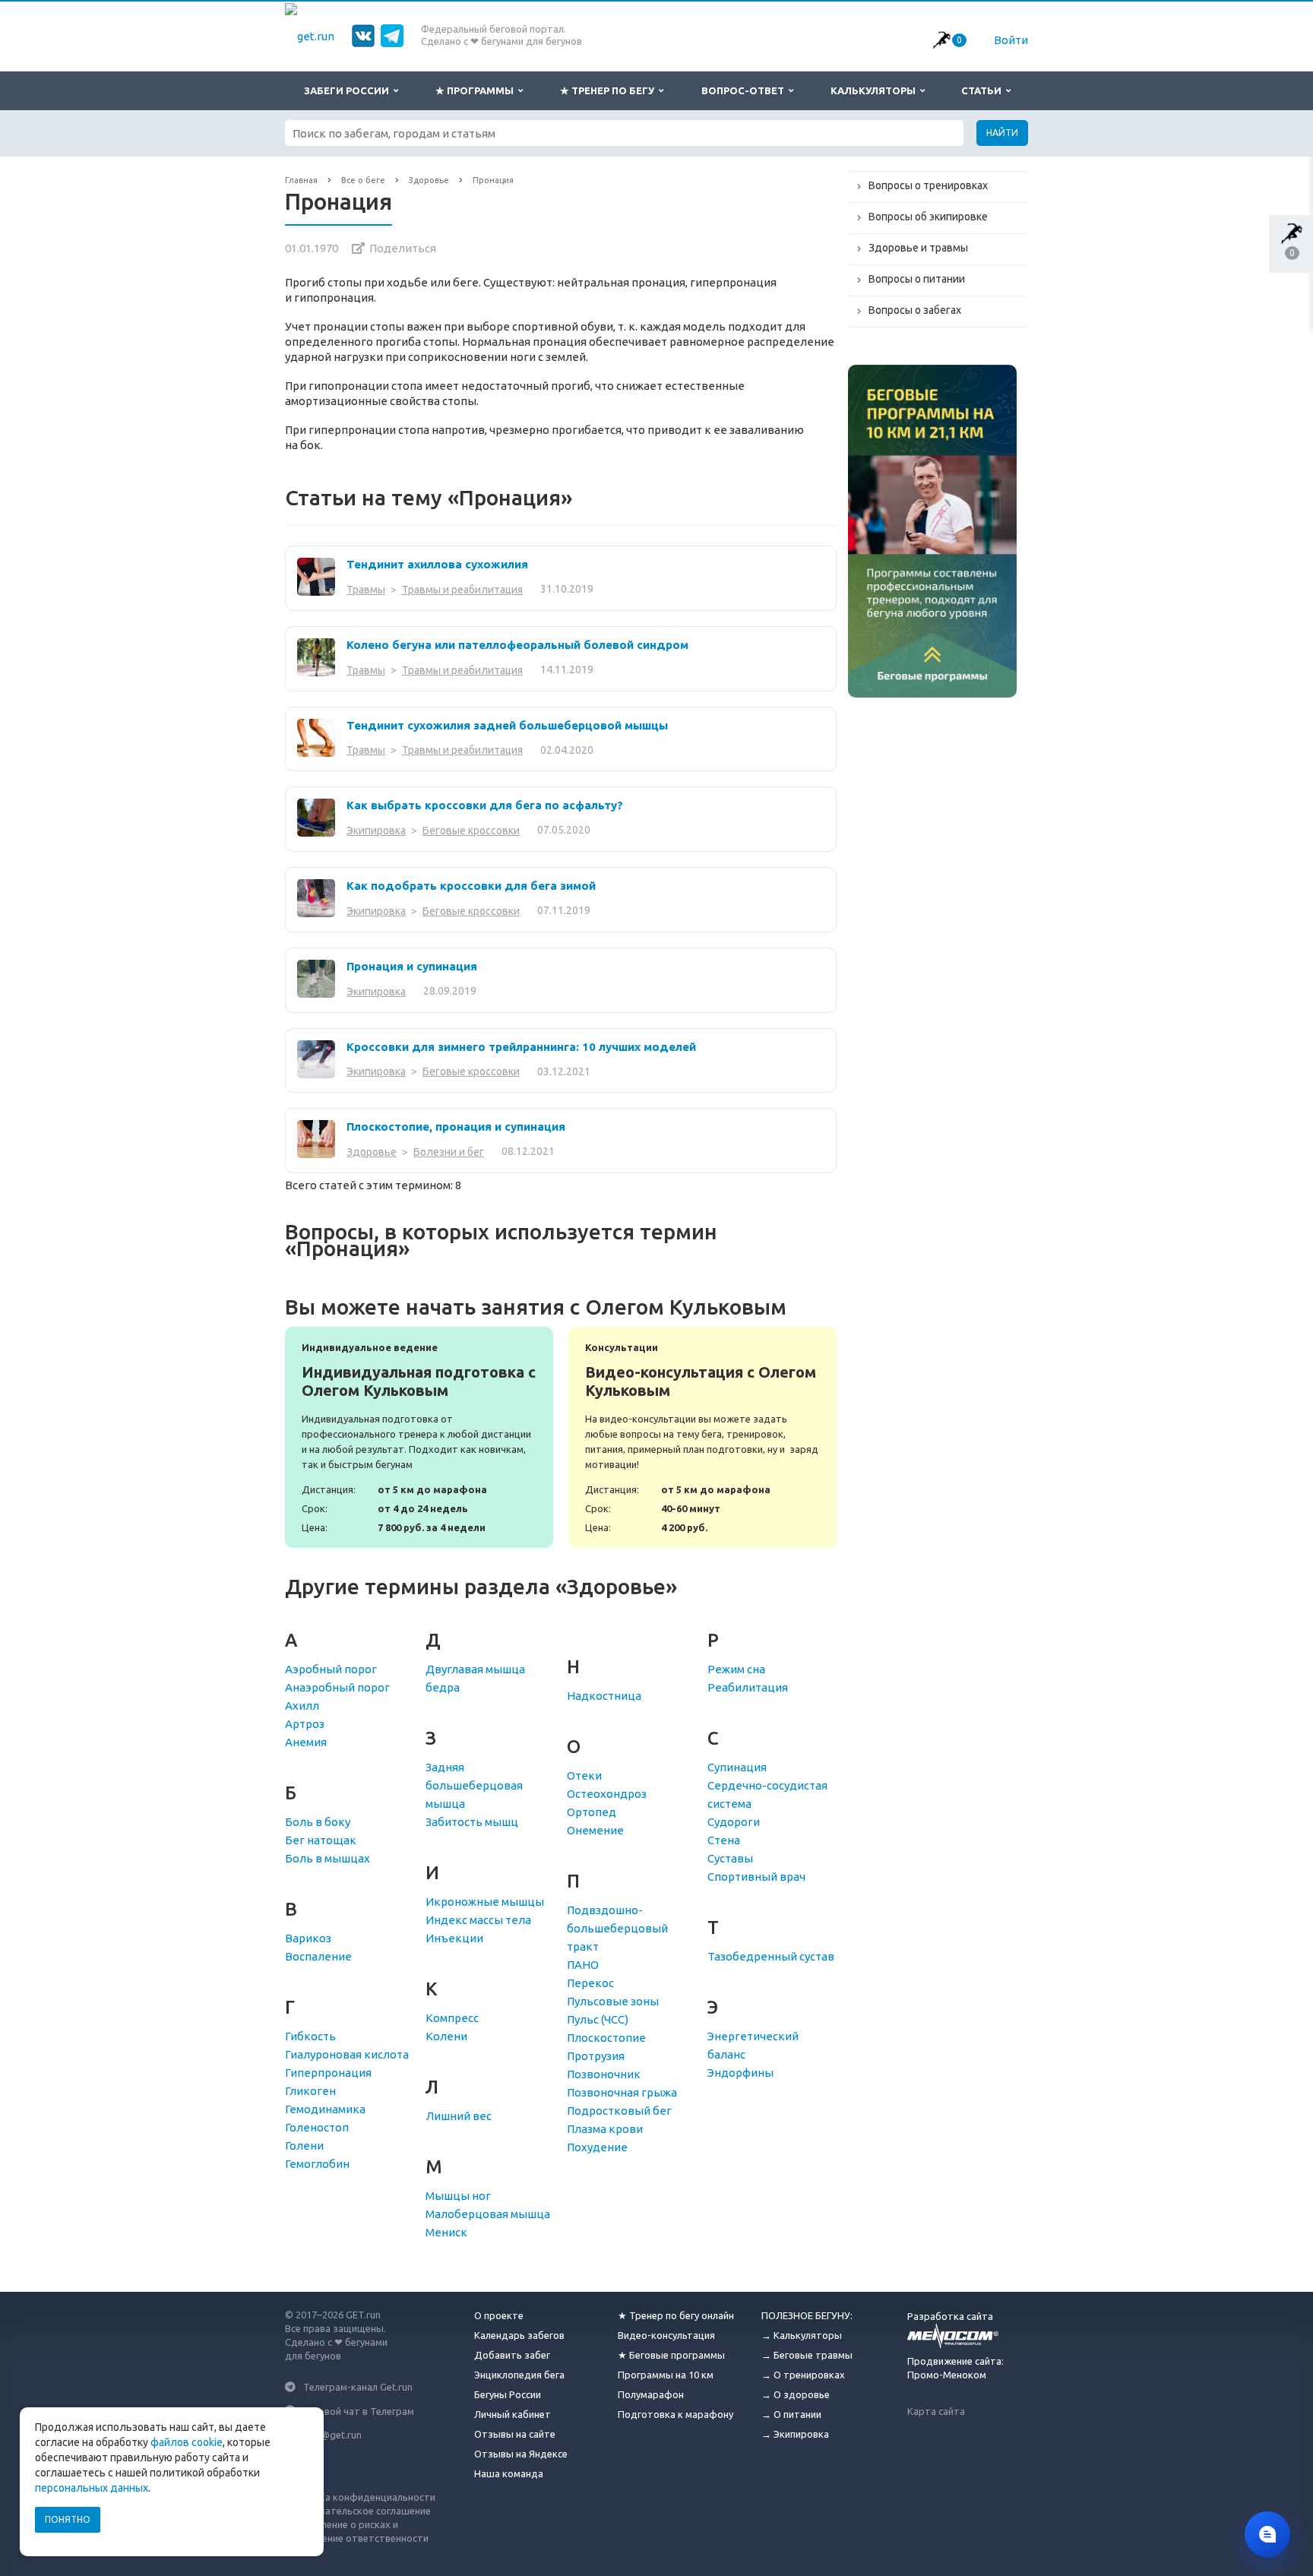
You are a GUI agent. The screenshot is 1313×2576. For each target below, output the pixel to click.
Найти (1002, 133)
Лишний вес (459, 2116)
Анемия (306, 1742)
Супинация (737, 1767)
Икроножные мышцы (485, 1902)
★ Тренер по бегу (609, 90)
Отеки (584, 1775)
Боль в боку (318, 1822)
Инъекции (454, 1938)
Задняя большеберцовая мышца (474, 1785)
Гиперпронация (328, 2073)
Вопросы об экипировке (928, 217)
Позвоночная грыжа (622, 2092)
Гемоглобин (317, 2164)
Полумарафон (651, 2394)
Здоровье (372, 1152)
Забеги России (349, 90)
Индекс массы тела (478, 1920)
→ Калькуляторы (802, 2335)
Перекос (590, 1983)
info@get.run (332, 2435)
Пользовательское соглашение (358, 2511)
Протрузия (596, 2056)
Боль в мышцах (327, 1858)
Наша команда (509, 2473)
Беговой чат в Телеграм (359, 2410)
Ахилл (302, 1706)
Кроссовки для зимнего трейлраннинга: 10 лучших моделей (521, 1047)
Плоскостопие (606, 2038)
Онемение (595, 1830)
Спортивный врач (756, 1877)
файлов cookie (187, 2442)
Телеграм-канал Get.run (358, 2387)
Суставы (730, 1858)
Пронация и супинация (412, 966)
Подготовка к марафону (675, 2414)
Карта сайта (936, 2411)
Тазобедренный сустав (771, 1956)
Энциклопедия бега (519, 2375)
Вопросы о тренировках (928, 185)
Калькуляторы (875, 90)
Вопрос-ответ (745, 90)
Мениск (446, 2232)
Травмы (366, 590)
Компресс (452, 2018)
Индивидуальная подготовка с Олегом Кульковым (419, 1437)
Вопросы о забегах (915, 310)
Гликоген (310, 2091)
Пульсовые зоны (613, 2001)
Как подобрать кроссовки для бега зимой (471, 886)
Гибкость (310, 2036)
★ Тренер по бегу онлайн (676, 2315)
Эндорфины (740, 2073)
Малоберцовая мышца (488, 2214)
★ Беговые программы (671, 2355)
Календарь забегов (519, 2335)
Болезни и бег (449, 1152)
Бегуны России (508, 2394)
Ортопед (592, 1812)
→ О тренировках (803, 2375)
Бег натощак (321, 1840)
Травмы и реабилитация (462, 590)
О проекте (499, 2315)
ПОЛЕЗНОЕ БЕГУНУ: (807, 2315)
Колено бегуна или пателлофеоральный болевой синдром (517, 645)
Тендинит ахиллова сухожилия (437, 564)
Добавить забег (512, 2355)
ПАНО (583, 1965)
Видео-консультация (666, 2335)
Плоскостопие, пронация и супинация (456, 1127)
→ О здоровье (796, 2394)
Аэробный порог (331, 1669)
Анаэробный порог (337, 1687)
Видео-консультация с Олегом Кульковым (702, 1437)
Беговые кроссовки (471, 831)
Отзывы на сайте (515, 2434)
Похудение (597, 2147)
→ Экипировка (795, 2434)
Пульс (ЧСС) (598, 2019)
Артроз (305, 1724)
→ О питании (791, 2414)
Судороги (734, 1822)
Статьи (984, 90)
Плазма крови (605, 2129)
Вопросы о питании (917, 279)
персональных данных (92, 2488)
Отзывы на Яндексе (521, 2454)
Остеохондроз (607, 1794)
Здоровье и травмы (918, 248)
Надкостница (604, 1696)
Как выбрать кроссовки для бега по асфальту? (485, 805)
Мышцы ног (458, 2196)
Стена (724, 1840)
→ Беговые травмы (807, 2355)
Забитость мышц (472, 1822)
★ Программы (477, 90)
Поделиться (403, 248)
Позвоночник (604, 2074)
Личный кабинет (513, 2414)
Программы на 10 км (666, 2375)
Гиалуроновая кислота (347, 2054)
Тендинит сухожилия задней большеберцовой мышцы (507, 725)
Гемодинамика (325, 2109)
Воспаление (318, 1956)
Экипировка (376, 831)
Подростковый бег (619, 2111)
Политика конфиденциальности (360, 2497)
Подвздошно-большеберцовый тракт (617, 1928)
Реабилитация (748, 1687)
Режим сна (736, 1669)
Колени (446, 2036)
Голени (304, 2146)
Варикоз (308, 1938)
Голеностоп (317, 2127)
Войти (1011, 40)
